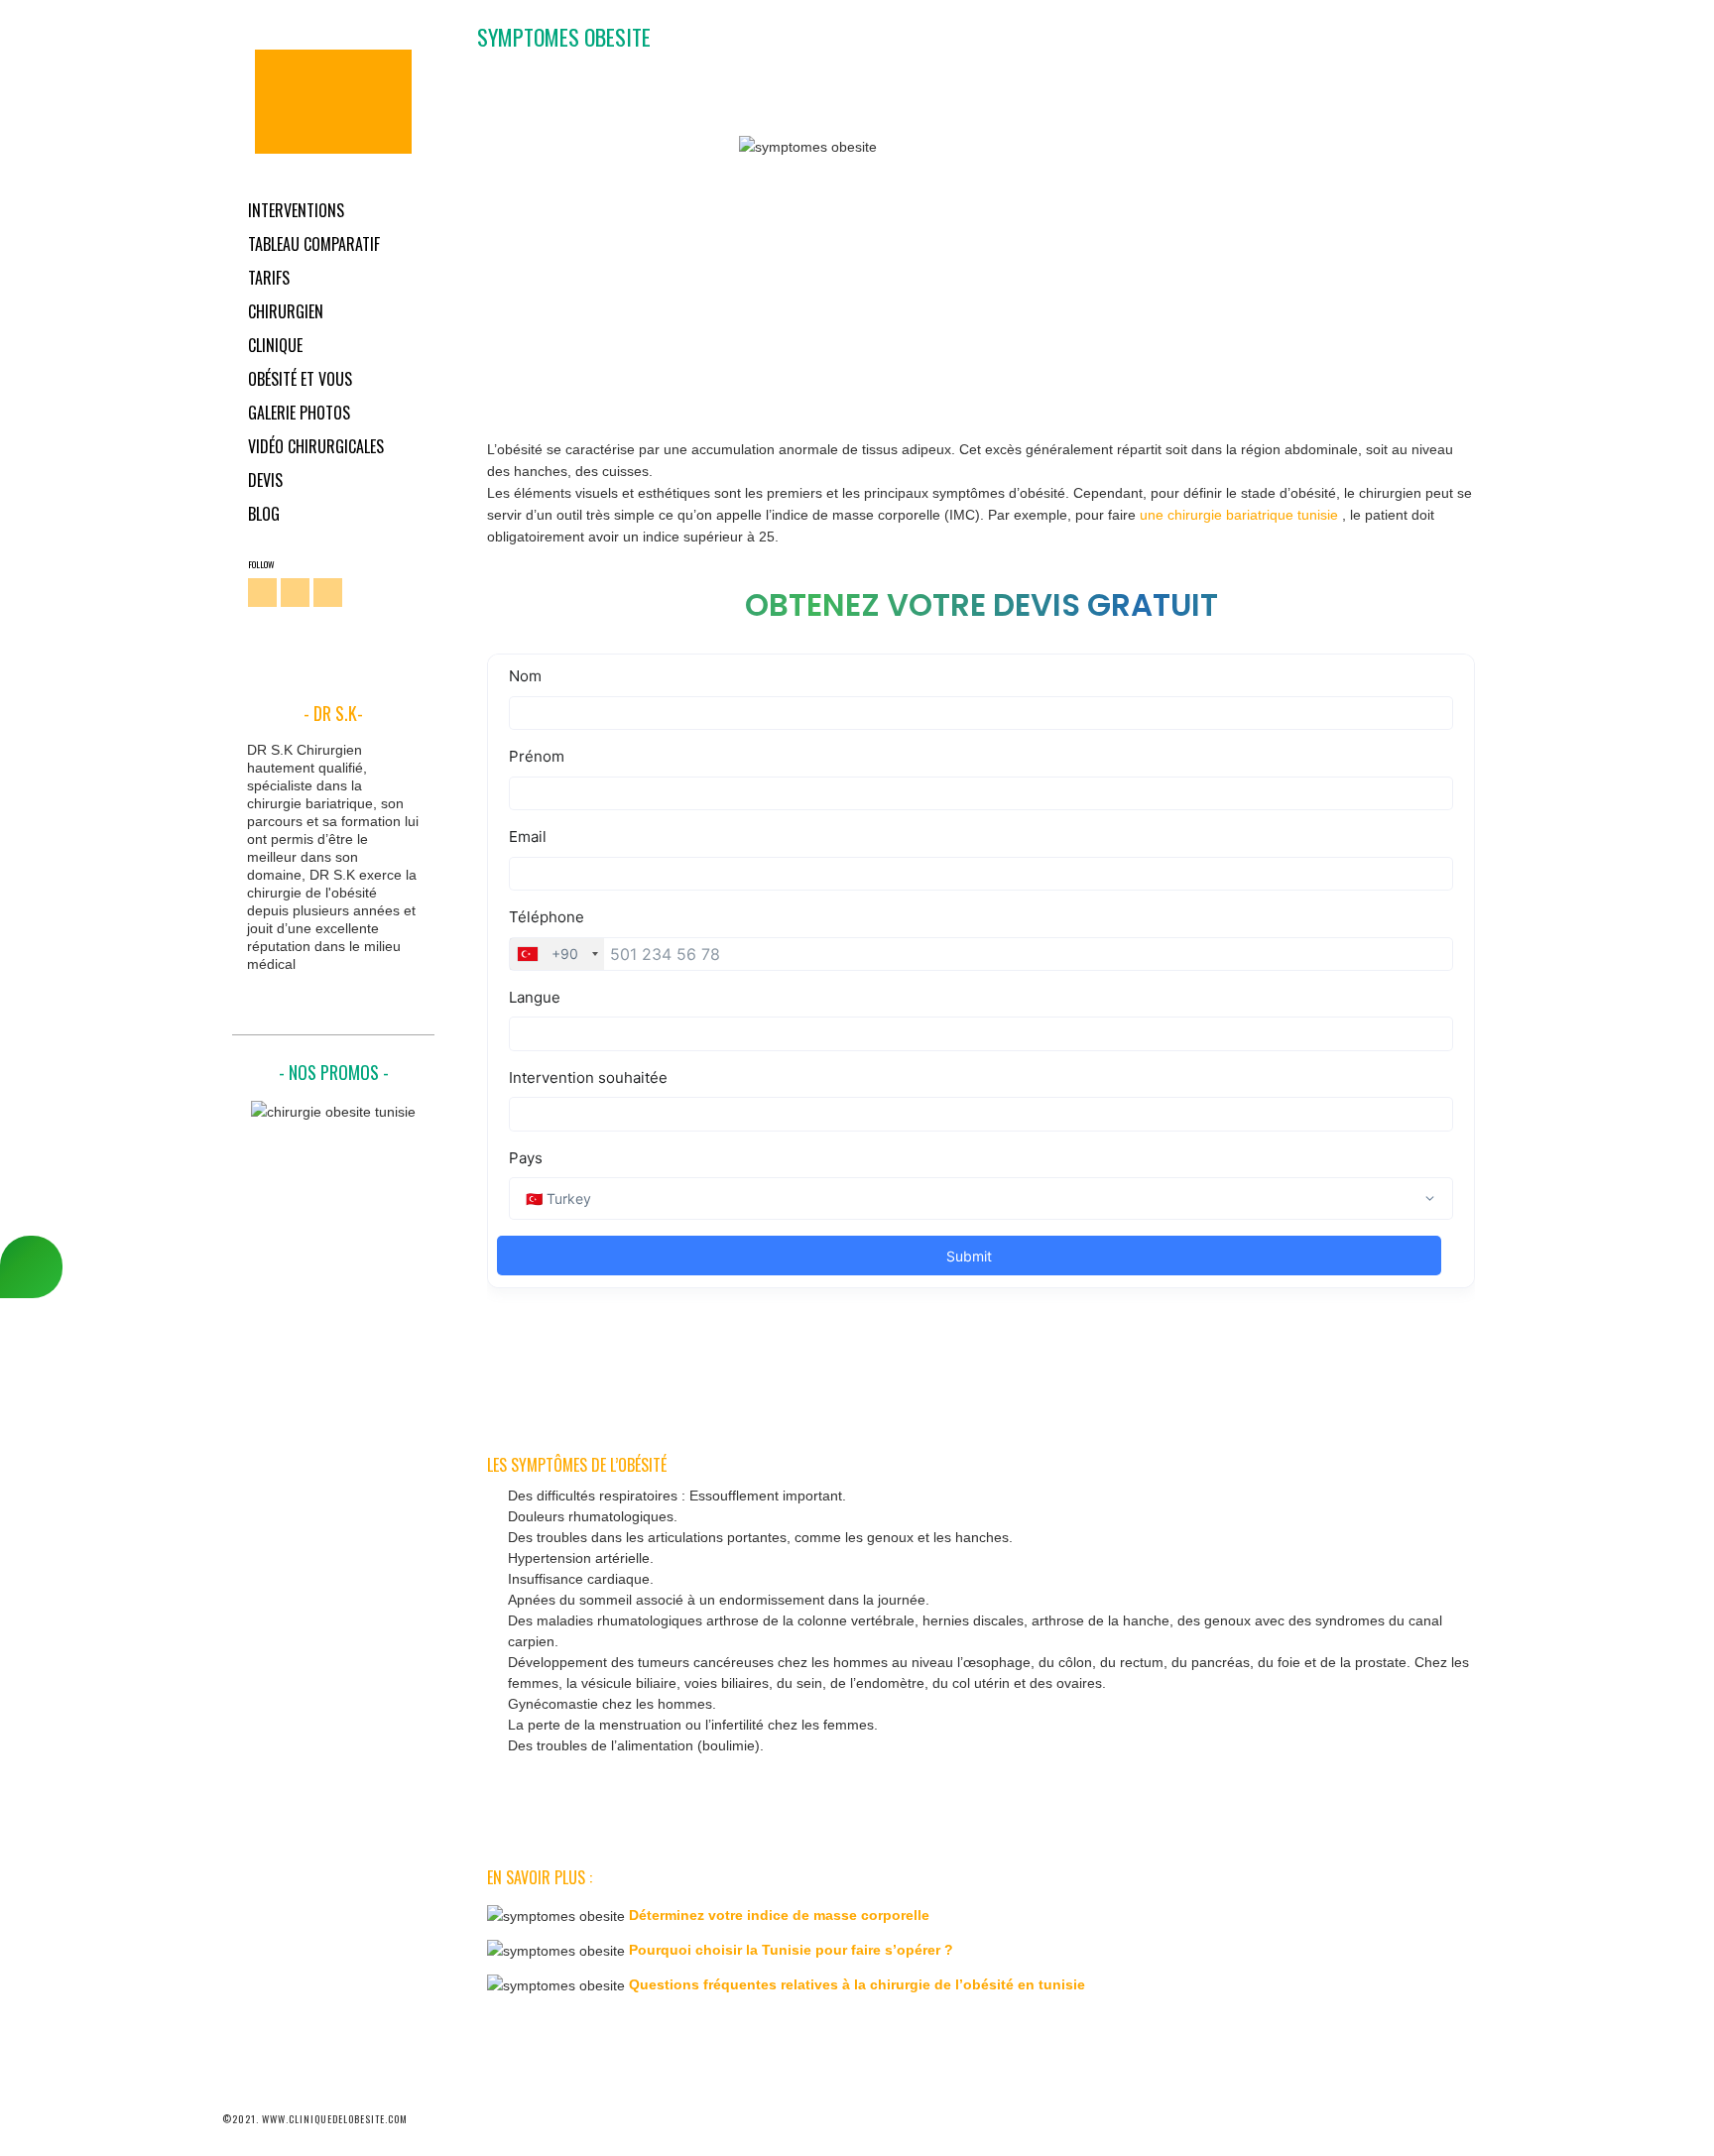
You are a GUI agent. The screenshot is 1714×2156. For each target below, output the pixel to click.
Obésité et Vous (300, 379)
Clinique (275, 345)
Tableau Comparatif (314, 244)
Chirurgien (286, 311)
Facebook (262, 593)
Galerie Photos (299, 413)
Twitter (295, 593)
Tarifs (269, 278)
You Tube (328, 593)
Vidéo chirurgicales (316, 446)
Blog (264, 514)
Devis (265, 480)
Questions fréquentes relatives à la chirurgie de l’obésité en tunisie (857, 1984)
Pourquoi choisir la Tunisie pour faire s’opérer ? (791, 1950)
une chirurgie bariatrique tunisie (1241, 515)
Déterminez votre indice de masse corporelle (779, 1915)
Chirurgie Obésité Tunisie (333, 102)
